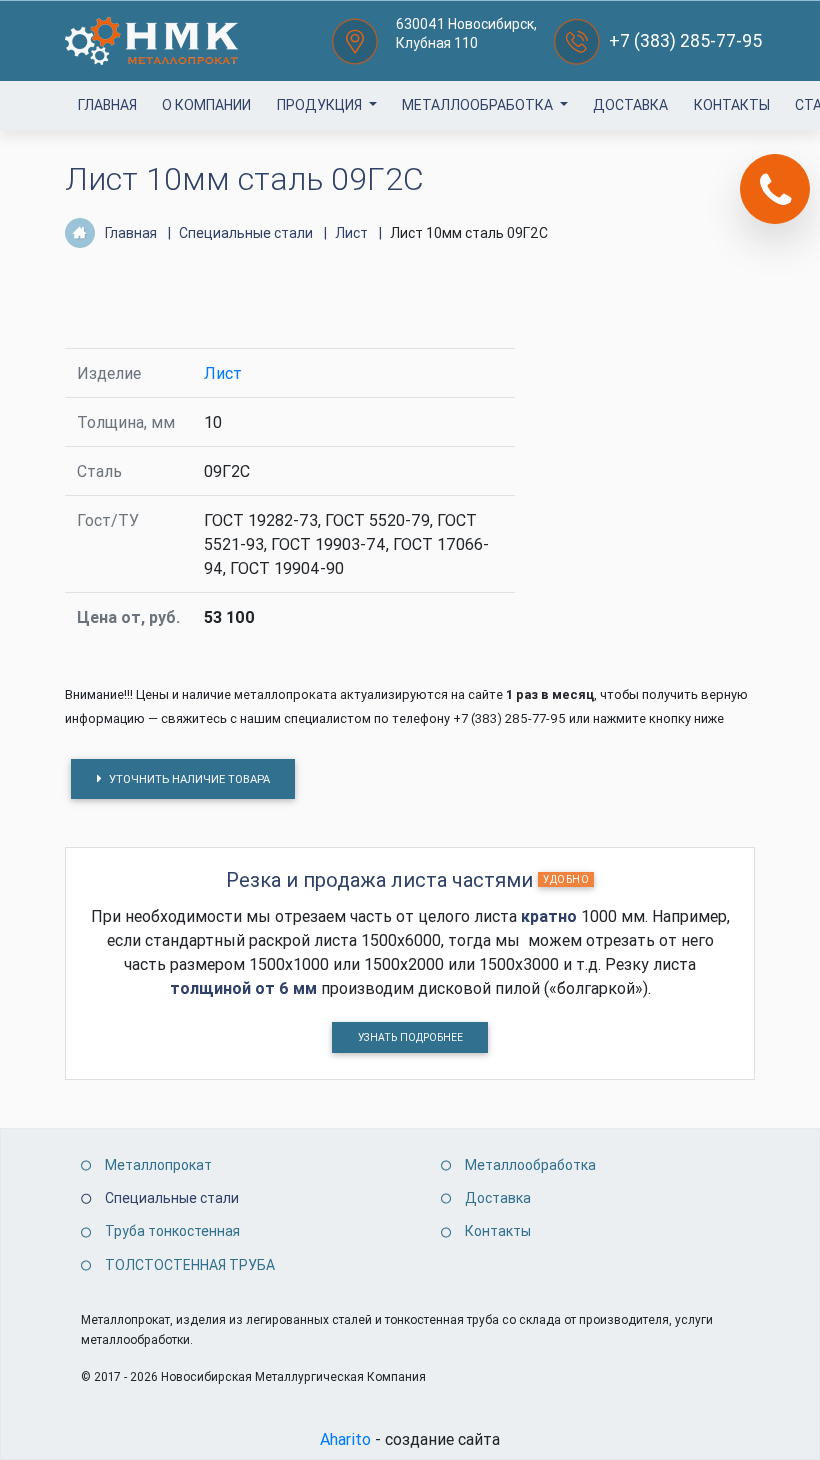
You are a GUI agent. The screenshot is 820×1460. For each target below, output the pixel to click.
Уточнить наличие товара (188, 779)
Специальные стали (172, 1198)
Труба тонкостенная (172, 1231)
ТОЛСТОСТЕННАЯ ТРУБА (190, 1265)
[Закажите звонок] (775, 189)
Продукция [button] (321, 105)
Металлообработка (479, 105)
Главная (107, 105)
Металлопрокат (158, 1165)
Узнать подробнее (410, 1037)
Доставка (630, 105)
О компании (206, 105)
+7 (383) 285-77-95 (685, 40)
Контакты (732, 105)
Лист (223, 373)
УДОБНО (566, 879)
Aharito (345, 1439)
